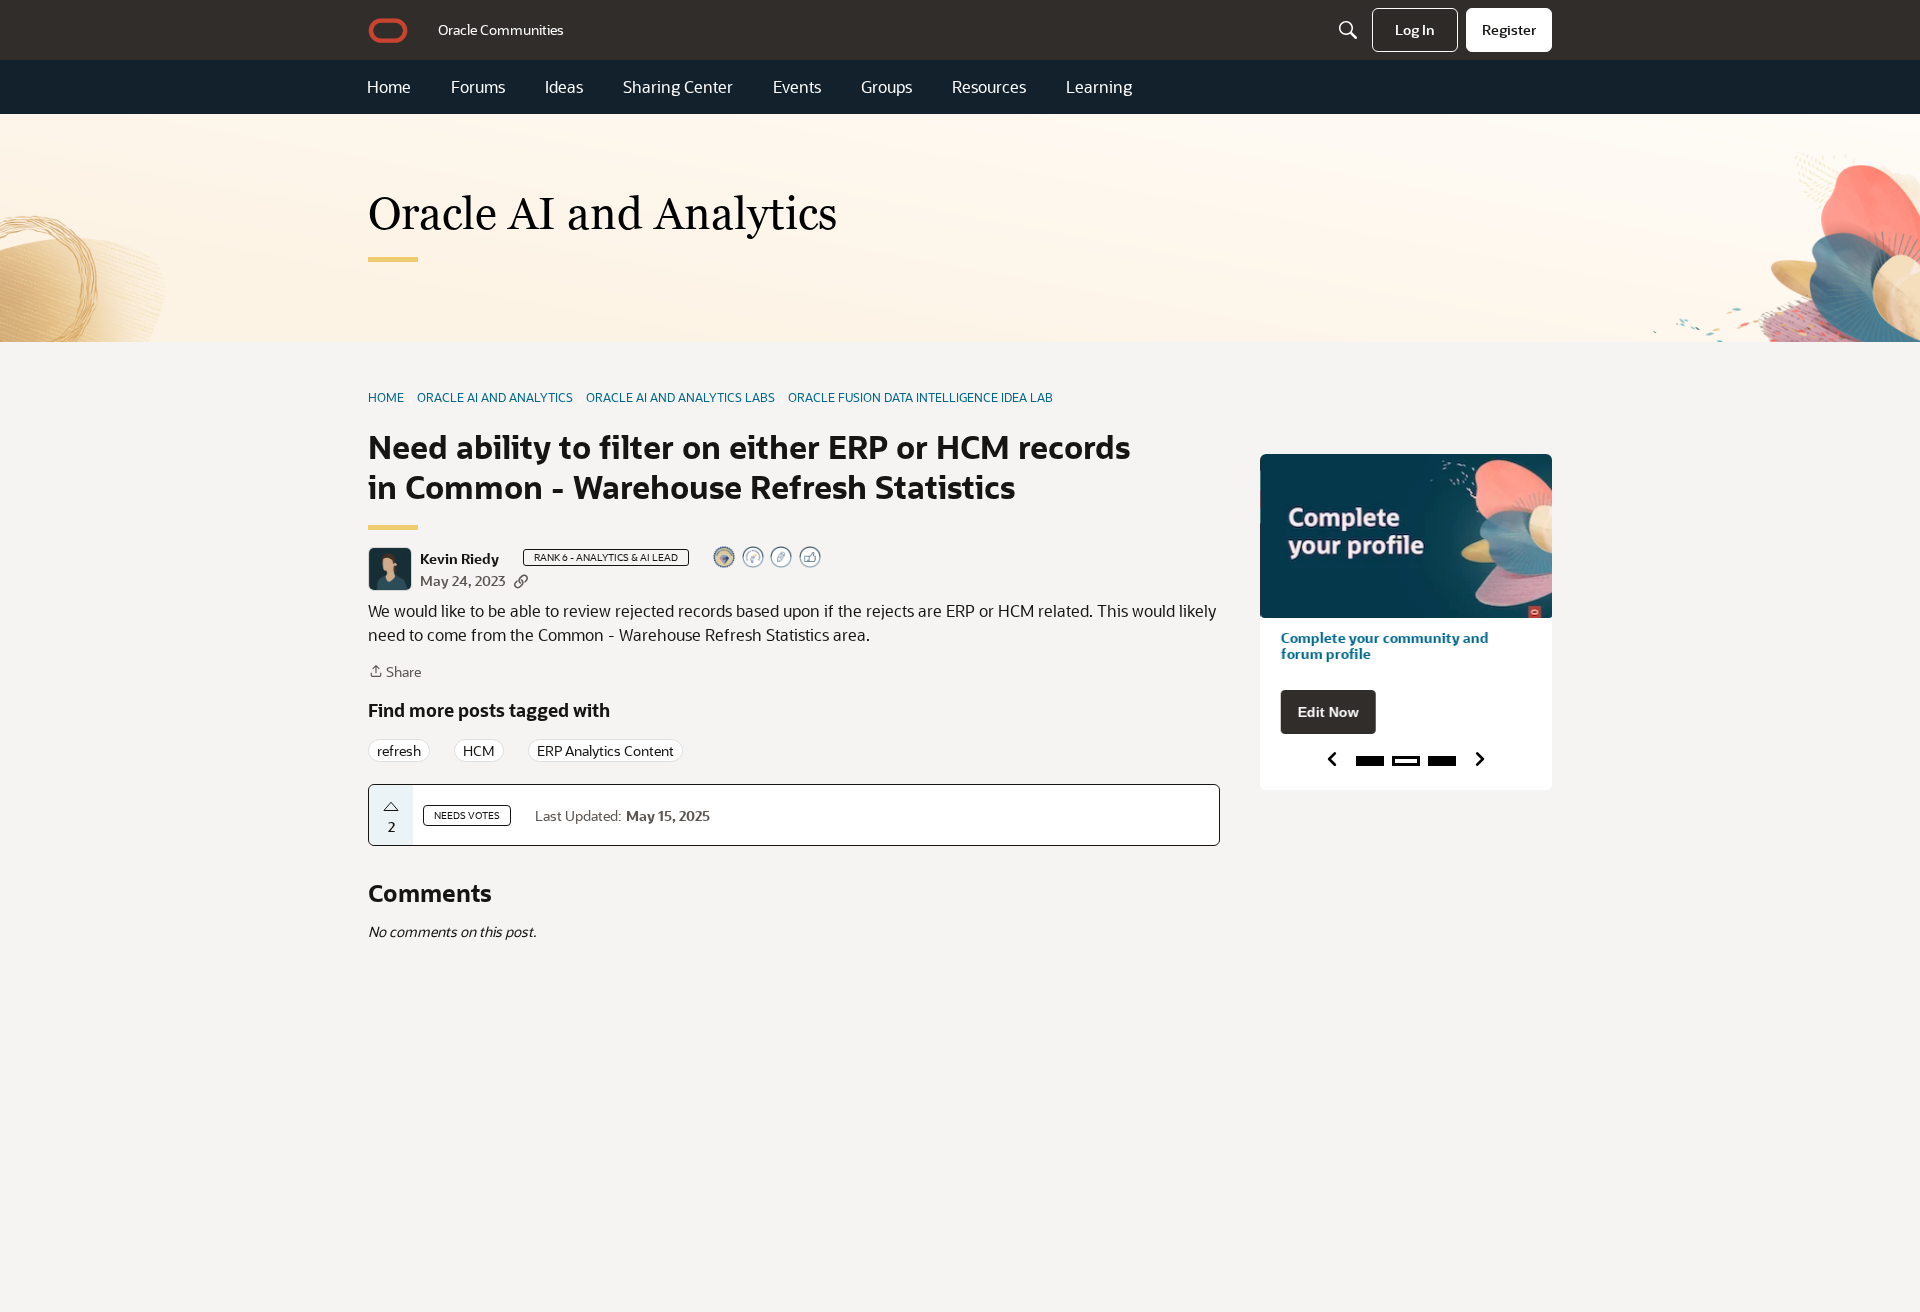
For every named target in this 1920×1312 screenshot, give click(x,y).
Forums (478, 87)
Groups (886, 87)
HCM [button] (479, 750)
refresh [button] (399, 750)
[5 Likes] (811, 558)
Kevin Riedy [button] (459, 559)
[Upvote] (391, 807)
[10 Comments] (782, 558)
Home (389, 87)
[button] (390, 569)
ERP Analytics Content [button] (605, 750)
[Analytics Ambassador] (754, 558)
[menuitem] (501, 30)
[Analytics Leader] (725, 558)
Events (797, 87)
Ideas (564, 87)
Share (394, 672)
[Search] (1348, 30)
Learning (1099, 87)
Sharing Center (678, 87)
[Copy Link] (521, 580)
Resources (989, 87)
